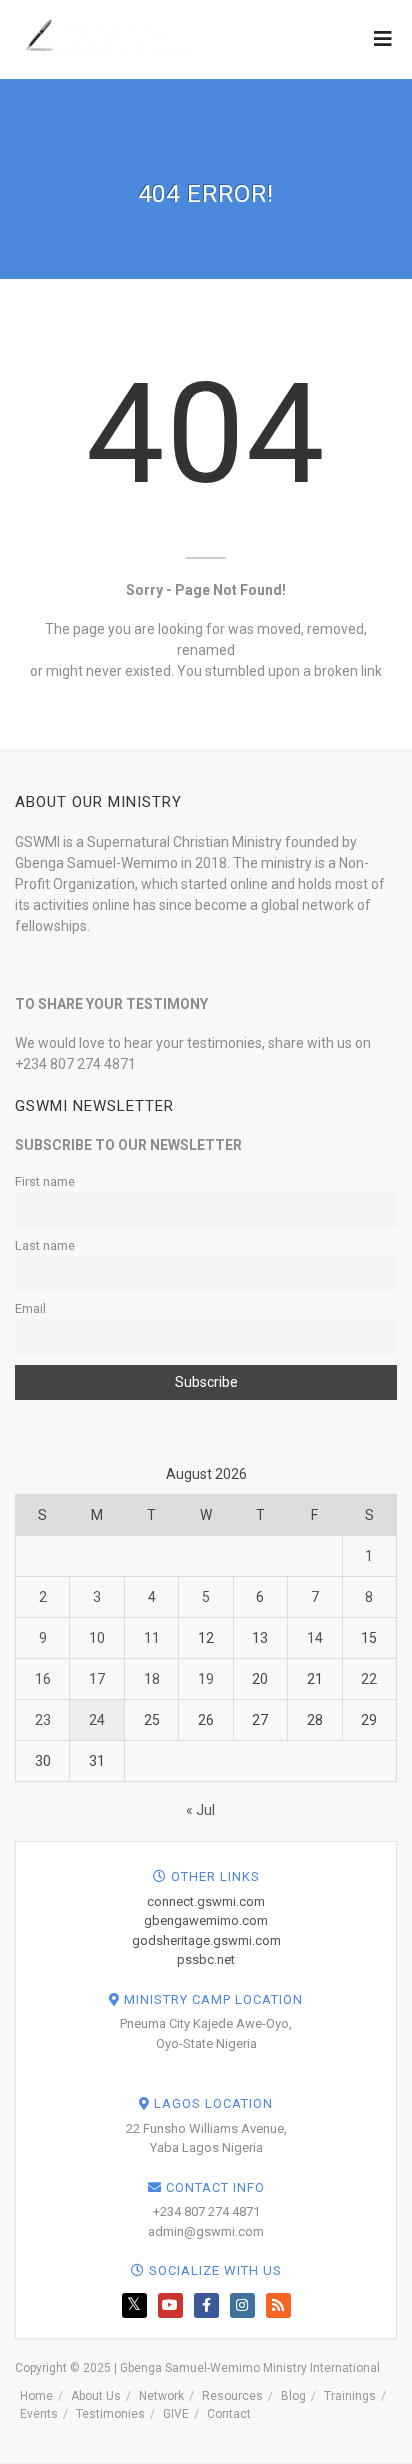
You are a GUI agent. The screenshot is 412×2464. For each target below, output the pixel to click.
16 (43, 1679)
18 (152, 1679)
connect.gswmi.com (206, 1901)
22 (369, 1679)
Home (36, 2396)
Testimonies (110, 2414)
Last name (45, 1245)
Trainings (350, 2396)
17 (97, 1679)
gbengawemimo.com (206, 1920)
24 (97, 1720)
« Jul (200, 1810)
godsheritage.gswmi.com (206, 1940)
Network (161, 2396)
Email (30, 1308)
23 (43, 1720)
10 (97, 1638)
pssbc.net (206, 1959)
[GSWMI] (107, 38)
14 (315, 1638)
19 (206, 1679)
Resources (232, 2396)
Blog (293, 2396)
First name (45, 1181)
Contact (229, 2414)
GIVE (176, 2414)
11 (152, 1638)
